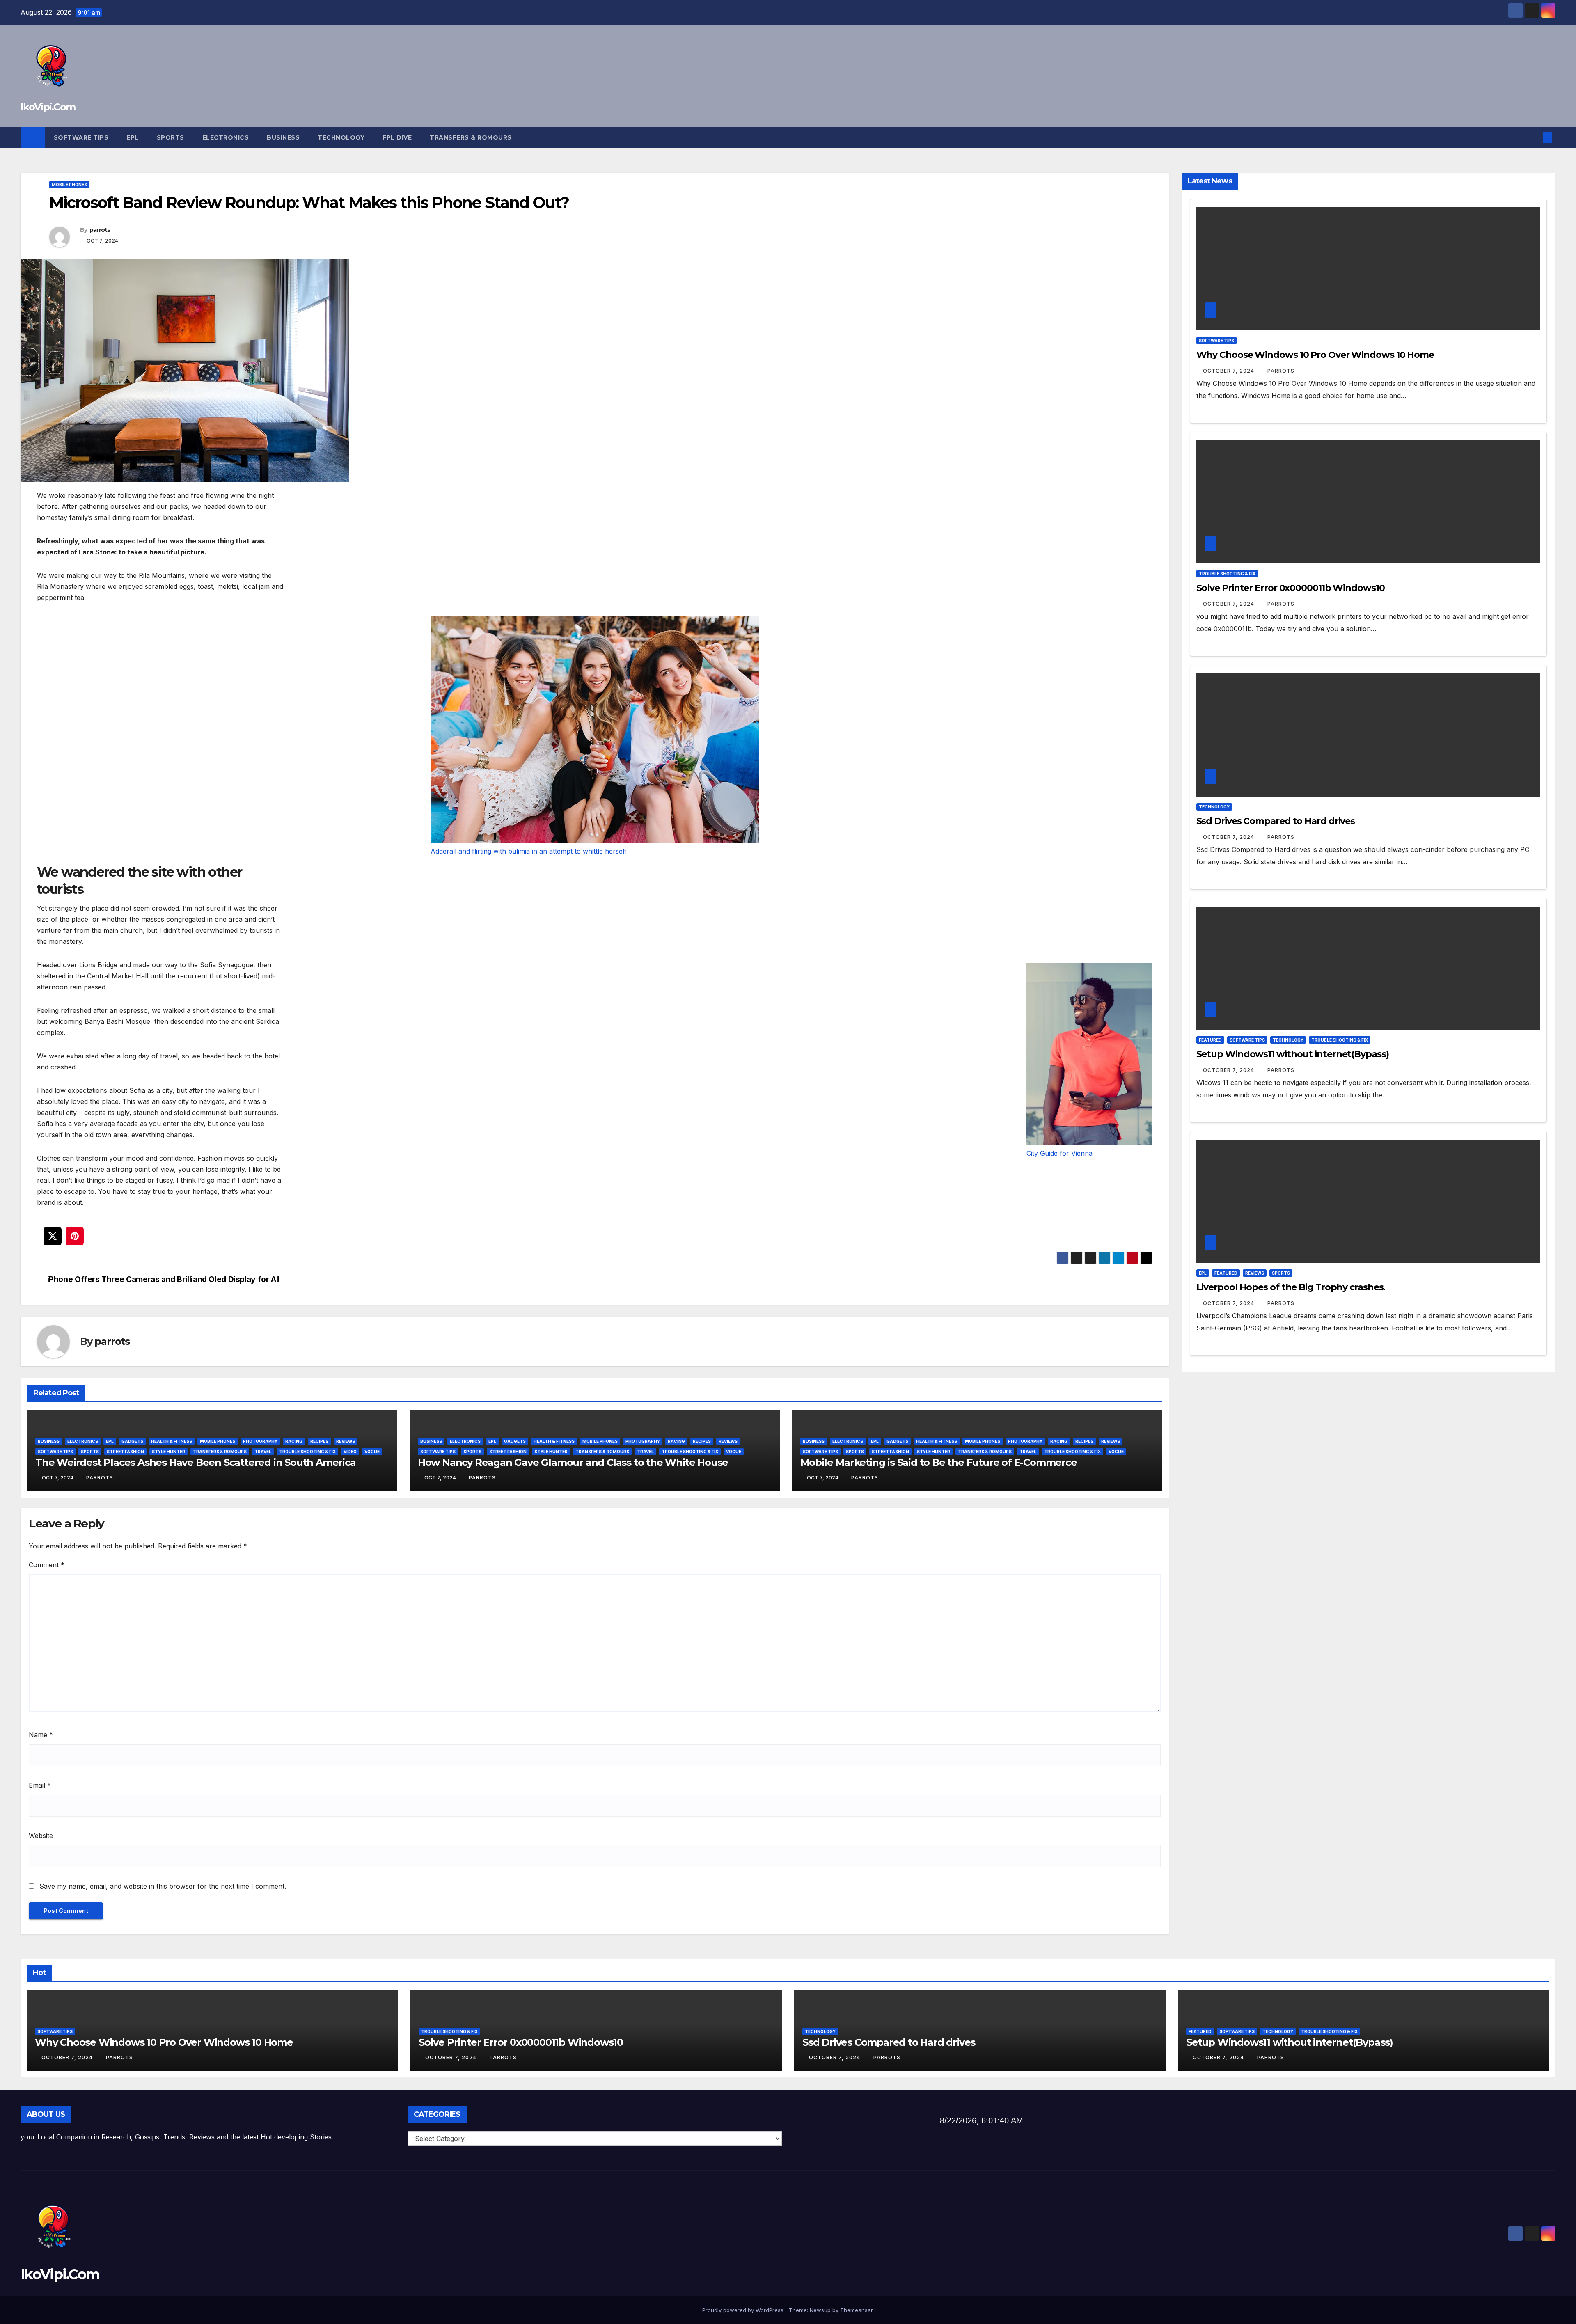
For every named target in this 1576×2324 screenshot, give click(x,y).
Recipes (319, 1441)
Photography (260, 1441)
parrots (100, 230)
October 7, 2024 (1229, 371)
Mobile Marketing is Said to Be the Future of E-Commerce (939, 1462)
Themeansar (856, 2310)
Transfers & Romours (471, 137)
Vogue (372, 1452)
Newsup (820, 2310)
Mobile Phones (69, 185)
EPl (133, 137)
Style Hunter (168, 1452)
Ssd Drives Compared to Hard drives (1276, 821)
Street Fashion (125, 1452)
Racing (294, 1441)
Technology (341, 137)
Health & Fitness (172, 1441)
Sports (171, 137)
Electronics (226, 137)
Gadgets (132, 1441)
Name (41, 1735)
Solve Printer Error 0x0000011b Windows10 (1291, 588)
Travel (263, 1452)
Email (40, 1785)
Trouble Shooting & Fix (307, 1452)
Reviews (346, 1441)
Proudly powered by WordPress (744, 2310)
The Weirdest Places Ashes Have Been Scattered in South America (196, 1462)
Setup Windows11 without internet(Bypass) (1293, 1054)
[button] (1534, 137)
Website (41, 1836)
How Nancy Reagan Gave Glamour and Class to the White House (573, 1462)
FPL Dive (397, 137)
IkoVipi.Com (48, 107)
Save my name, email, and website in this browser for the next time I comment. (163, 1886)
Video (350, 1452)
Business (283, 137)
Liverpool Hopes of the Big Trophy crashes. (1291, 1287)
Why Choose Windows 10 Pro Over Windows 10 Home (1315, 355)
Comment (47, 1565)
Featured (1210, 1040)
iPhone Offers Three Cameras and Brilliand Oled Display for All (164, 1279)
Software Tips (81, 137)
